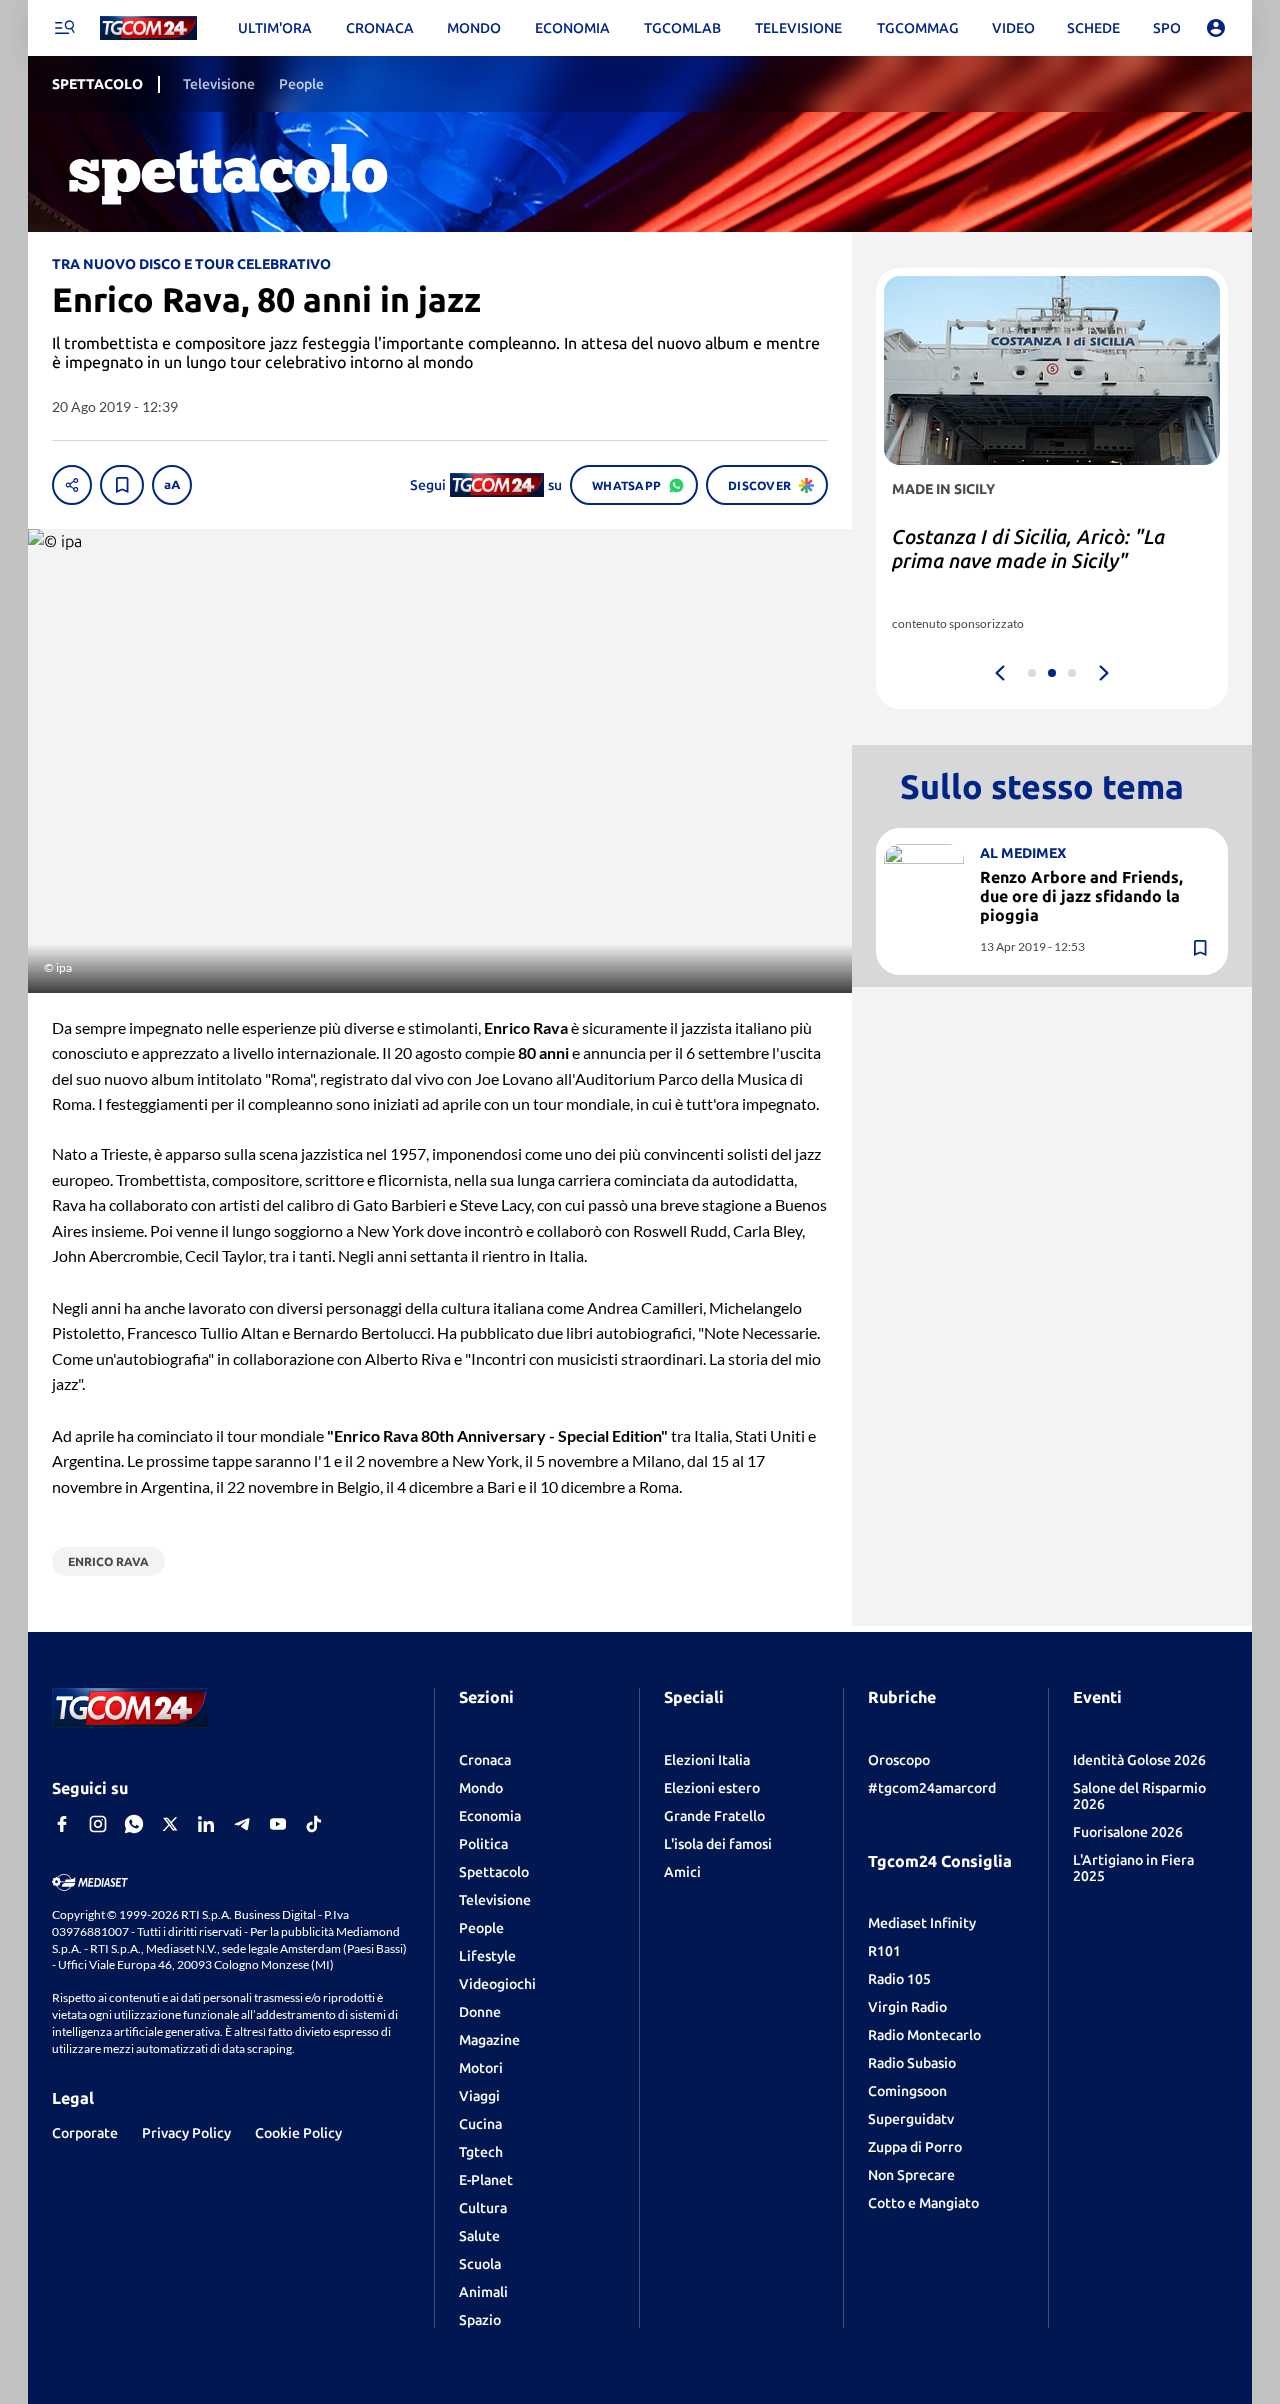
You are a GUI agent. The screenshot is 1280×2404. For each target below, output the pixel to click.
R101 (884, 1951)
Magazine (489, 2040)
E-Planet (486, 2180)
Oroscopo (899, 1760)
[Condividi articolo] (72, 485)
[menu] (64, 28)
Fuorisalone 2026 (1128, 1832)
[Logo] (148, 28)
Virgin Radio (907, 2007)
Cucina (480, 2124)
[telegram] (242, 1824)
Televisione (495, 1900)
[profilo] (1216, 28)
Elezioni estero (712, 1788)
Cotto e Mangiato (923, 2203)
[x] (170, 1824)
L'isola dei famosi (718, 1844)
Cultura (483, 2208)
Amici (682, 1872)
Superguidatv (911, 2119)
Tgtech (481, 2152)
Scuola (480, 2264)
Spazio (480, 2320)
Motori (481, 2068)
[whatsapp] (134, 1824)
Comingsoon (907, 2091)
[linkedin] (206, 1824)
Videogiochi (497, 1984)
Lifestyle (487, 1956)
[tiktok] (314, 1824)
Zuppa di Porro (915, 2147)
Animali (483, 2292)
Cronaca (485, 1760)
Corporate (85, 2133)
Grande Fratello (714, 1816)
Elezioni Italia (707, 1760)
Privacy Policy (186, 2133)
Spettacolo (494, 1872)
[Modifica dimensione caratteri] (172, 485)
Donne (480, 2012)
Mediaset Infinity (922, 1923)
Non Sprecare (911, 2175)
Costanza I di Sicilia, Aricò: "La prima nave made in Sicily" (1028, 548)
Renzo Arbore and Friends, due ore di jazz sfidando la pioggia (1081, 896)
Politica (483, 1844)
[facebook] (62, 1824)
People (481, 1928)
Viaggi (479, 2096)
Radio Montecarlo (924, 2035)
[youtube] (278, 1824)
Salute (479, 2236)
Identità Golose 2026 (1139, 1760)
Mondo (481, 1788)
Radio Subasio (912, 2063)
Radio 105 (899, 1979)
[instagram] (98, 1824)
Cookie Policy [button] (298, 2133)
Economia (490, 1816)
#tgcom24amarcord (932, 1788)
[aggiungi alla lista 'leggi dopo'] (122, 485)
